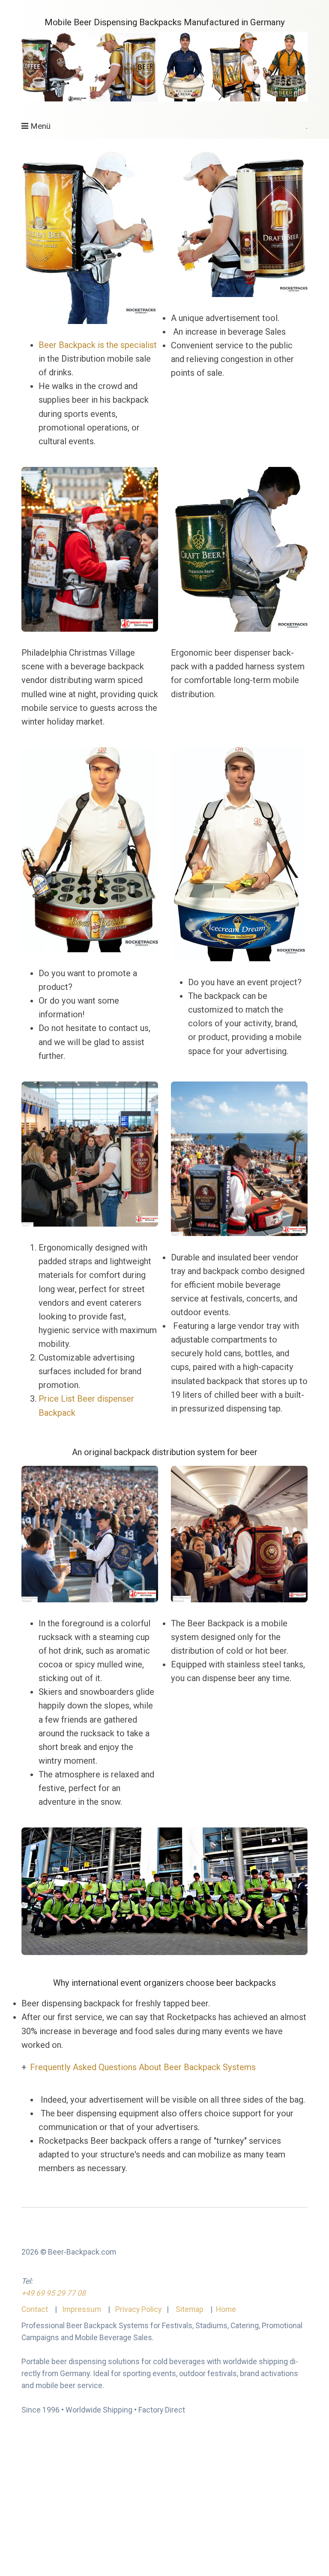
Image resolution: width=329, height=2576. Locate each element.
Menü (40, 126)
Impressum (81, 2309)
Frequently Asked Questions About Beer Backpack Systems (143, 2067)
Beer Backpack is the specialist (98, 345)
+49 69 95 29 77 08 (54, 2293)
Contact (36, 2309)
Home (226, 2309)
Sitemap (190, 2309)
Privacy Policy (138, 2309)
